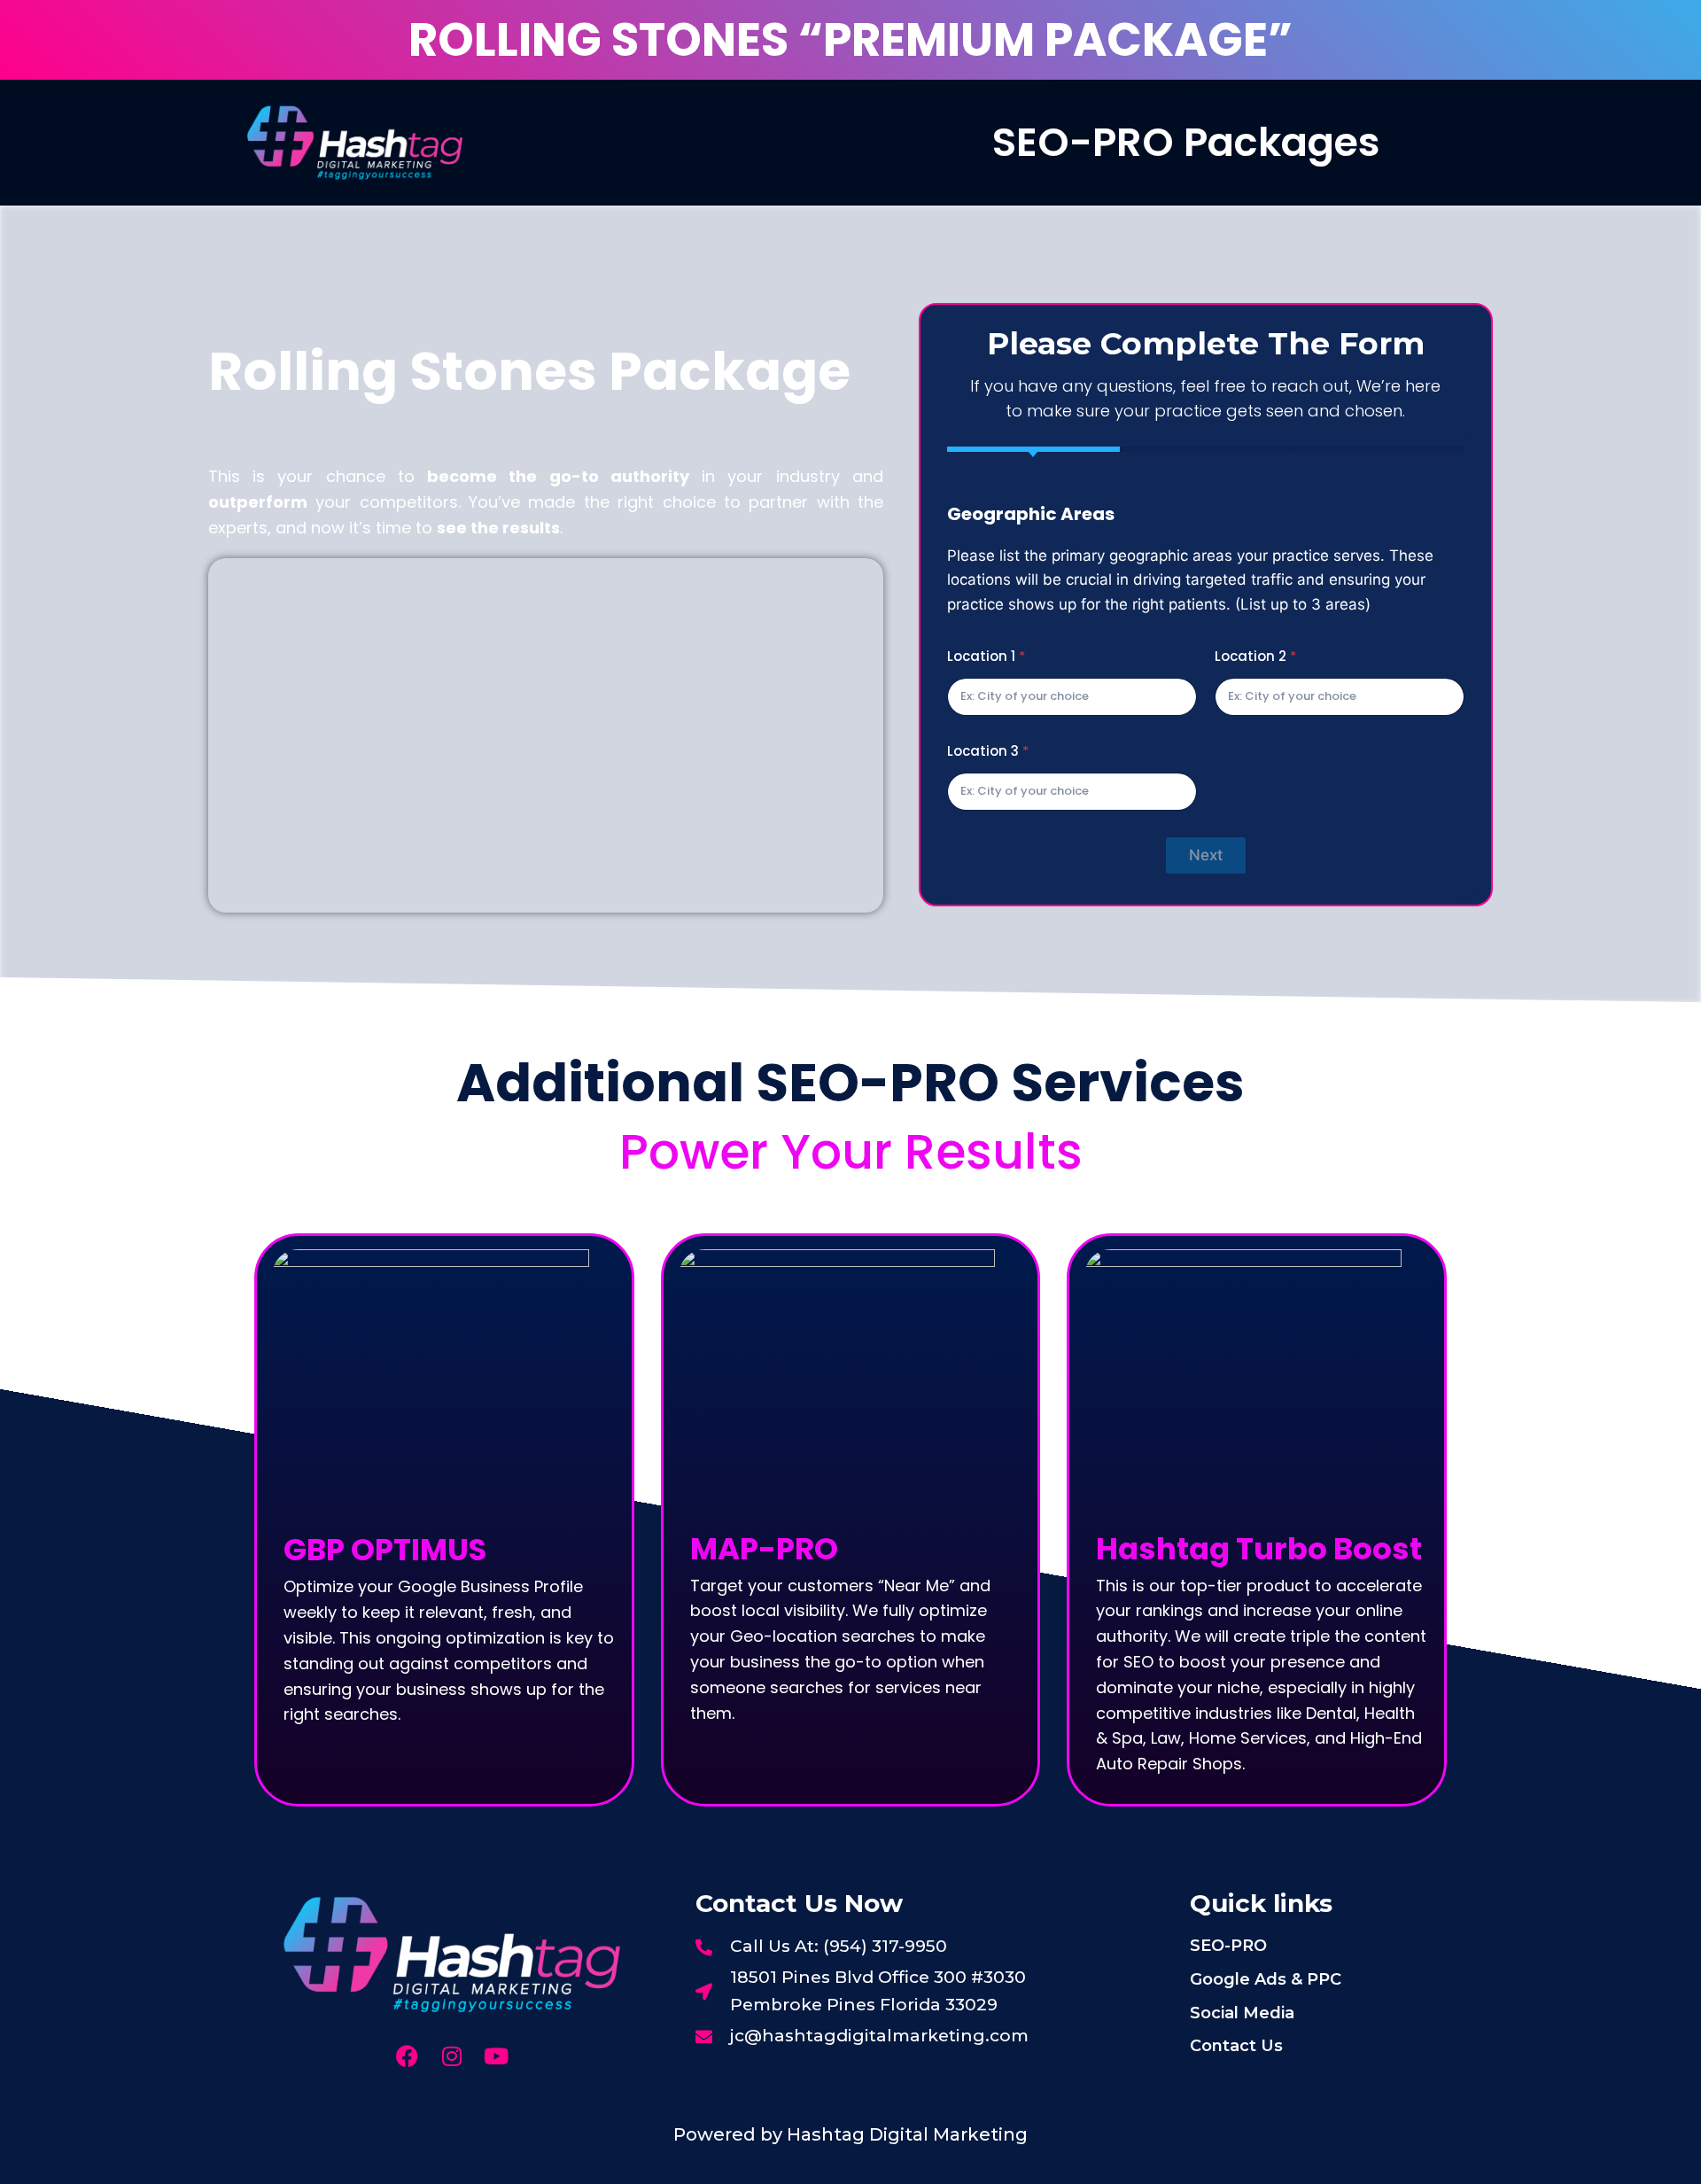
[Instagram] (451, 2056)
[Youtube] (496, 2056)
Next (1206, 855)
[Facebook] (407, 2056)
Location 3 (988, 751)
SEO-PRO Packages (1186, 143)
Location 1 (986, 656)
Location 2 (1255, 656)
